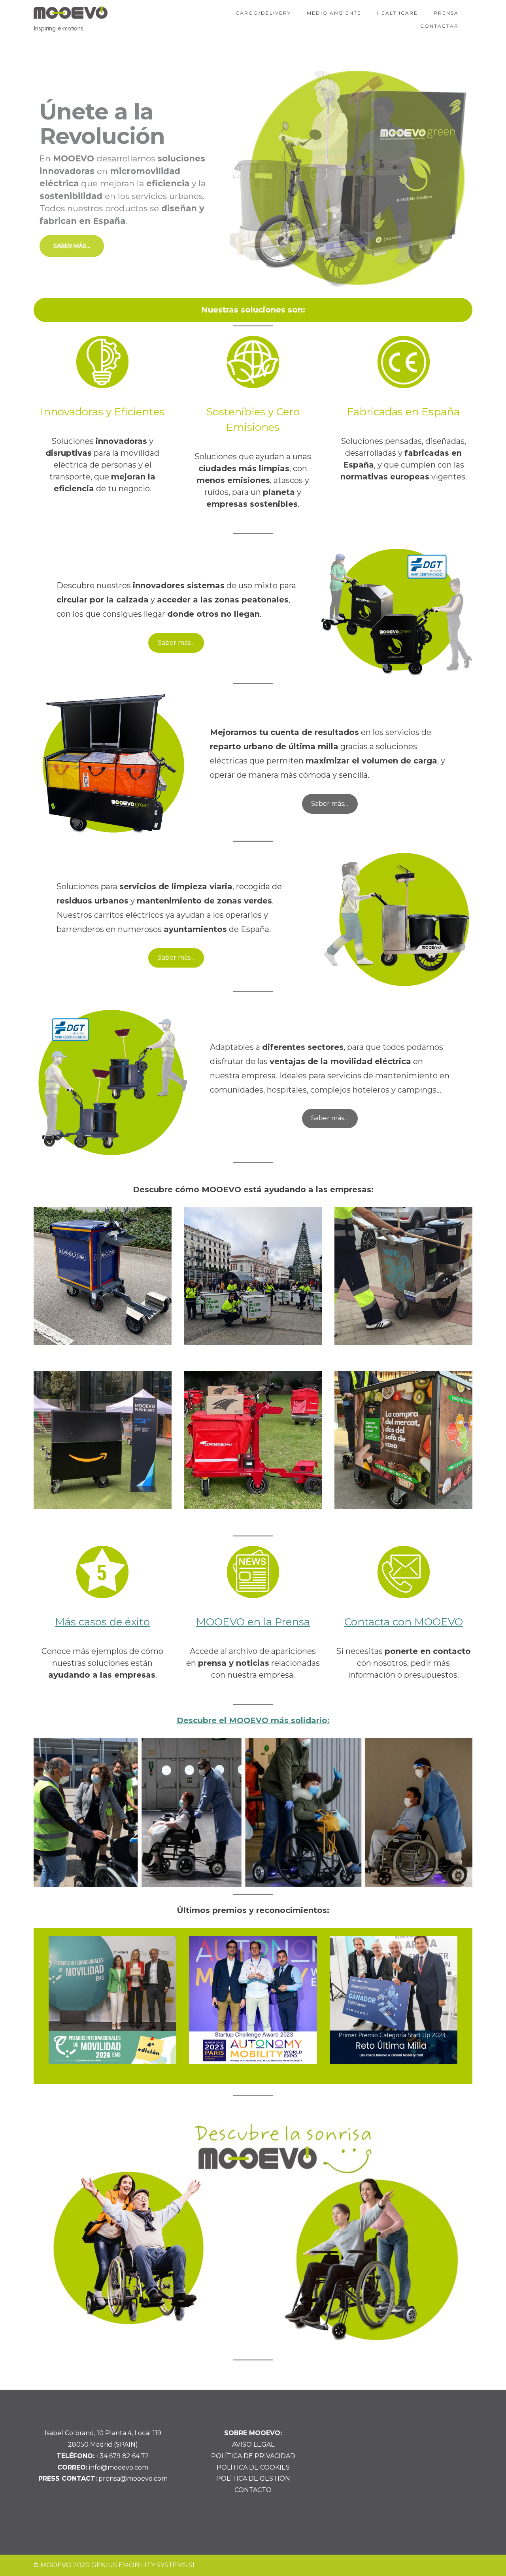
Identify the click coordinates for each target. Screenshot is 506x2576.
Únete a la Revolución (102, 124)
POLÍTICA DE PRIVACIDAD (253, 2456)
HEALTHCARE (397, 13)
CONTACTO (253, 2490)
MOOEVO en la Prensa (253, 1622)
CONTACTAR (439, 26)
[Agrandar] (456, 1748)
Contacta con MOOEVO (404, 1622)
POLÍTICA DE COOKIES (253, 2467)
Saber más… (176, 643)
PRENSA (446, 13)
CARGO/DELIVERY (263, 13)
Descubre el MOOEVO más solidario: (253, 1720)
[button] (253, 178)
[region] (253, 178)
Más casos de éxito (102, 1622)
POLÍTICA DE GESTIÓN (253, 2478)
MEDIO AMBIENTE (334, 13)
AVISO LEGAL (253, 2444)
